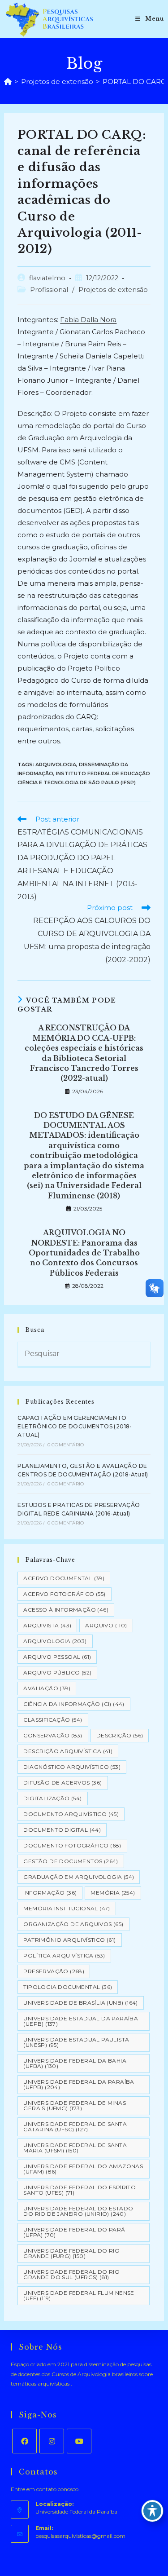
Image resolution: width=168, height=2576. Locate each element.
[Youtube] (79, 2441)
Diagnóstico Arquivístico (72, 1767)
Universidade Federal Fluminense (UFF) (79, 2295)
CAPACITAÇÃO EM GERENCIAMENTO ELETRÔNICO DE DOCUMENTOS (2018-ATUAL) (75, 1426)
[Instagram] (52, 2441)
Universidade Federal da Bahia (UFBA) (75, 2063)
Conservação (53, 1735)
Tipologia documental (68, 1987)
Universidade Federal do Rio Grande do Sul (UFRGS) (71, 2274)
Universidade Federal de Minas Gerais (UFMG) (75, 2105)
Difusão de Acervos (62, 1783)
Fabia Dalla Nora (88, 320)
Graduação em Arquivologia (79, 1877)
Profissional (49, 290)
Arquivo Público (57, 1672)
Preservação (54, 1971)
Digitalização (52, 1798)
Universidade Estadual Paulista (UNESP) (76, 2042)
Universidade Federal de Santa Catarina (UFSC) (75, 2127)
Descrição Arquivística (68, 1751)
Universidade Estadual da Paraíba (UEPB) (81, 2021)
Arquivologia (56, 764)
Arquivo (106, 1625)
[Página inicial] (8, 82)
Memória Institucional (67, 1908)
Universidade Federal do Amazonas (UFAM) (83, 2169)
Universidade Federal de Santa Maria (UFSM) (75, 2148)
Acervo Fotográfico (64, 1594)
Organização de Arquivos (73, 1924)
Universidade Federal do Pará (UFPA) (74, 2232)
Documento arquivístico (71, 1814)
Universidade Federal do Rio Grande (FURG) (71, 2253)
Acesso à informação (66, 1610)
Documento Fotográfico (72, 1845)
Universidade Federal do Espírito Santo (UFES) (80, 2190)
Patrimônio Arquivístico (69, 1940)
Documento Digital (62, 1830)
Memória (113, 1893)
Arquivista (47, 1625)
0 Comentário (66, 1445)
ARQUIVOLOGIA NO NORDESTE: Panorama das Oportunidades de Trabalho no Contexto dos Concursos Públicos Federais (84, 1253)
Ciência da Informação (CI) (74, 1704)
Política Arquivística (64, 1955)
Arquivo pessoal (57, 1657)
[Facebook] (24, 2441)
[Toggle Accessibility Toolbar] (152, 2511)
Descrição (120, 1735)
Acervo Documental (64, 1578)
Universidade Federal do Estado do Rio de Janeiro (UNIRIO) (78, 2211)
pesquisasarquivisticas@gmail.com (80, 2536)
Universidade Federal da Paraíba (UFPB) (79, 2084)
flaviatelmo (47, 278)
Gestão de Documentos (71, 1861)
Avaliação (47, 1688)
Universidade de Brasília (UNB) (80, 2003)
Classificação (53, 1720)
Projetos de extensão (113, 290)
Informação (50, 1893)
